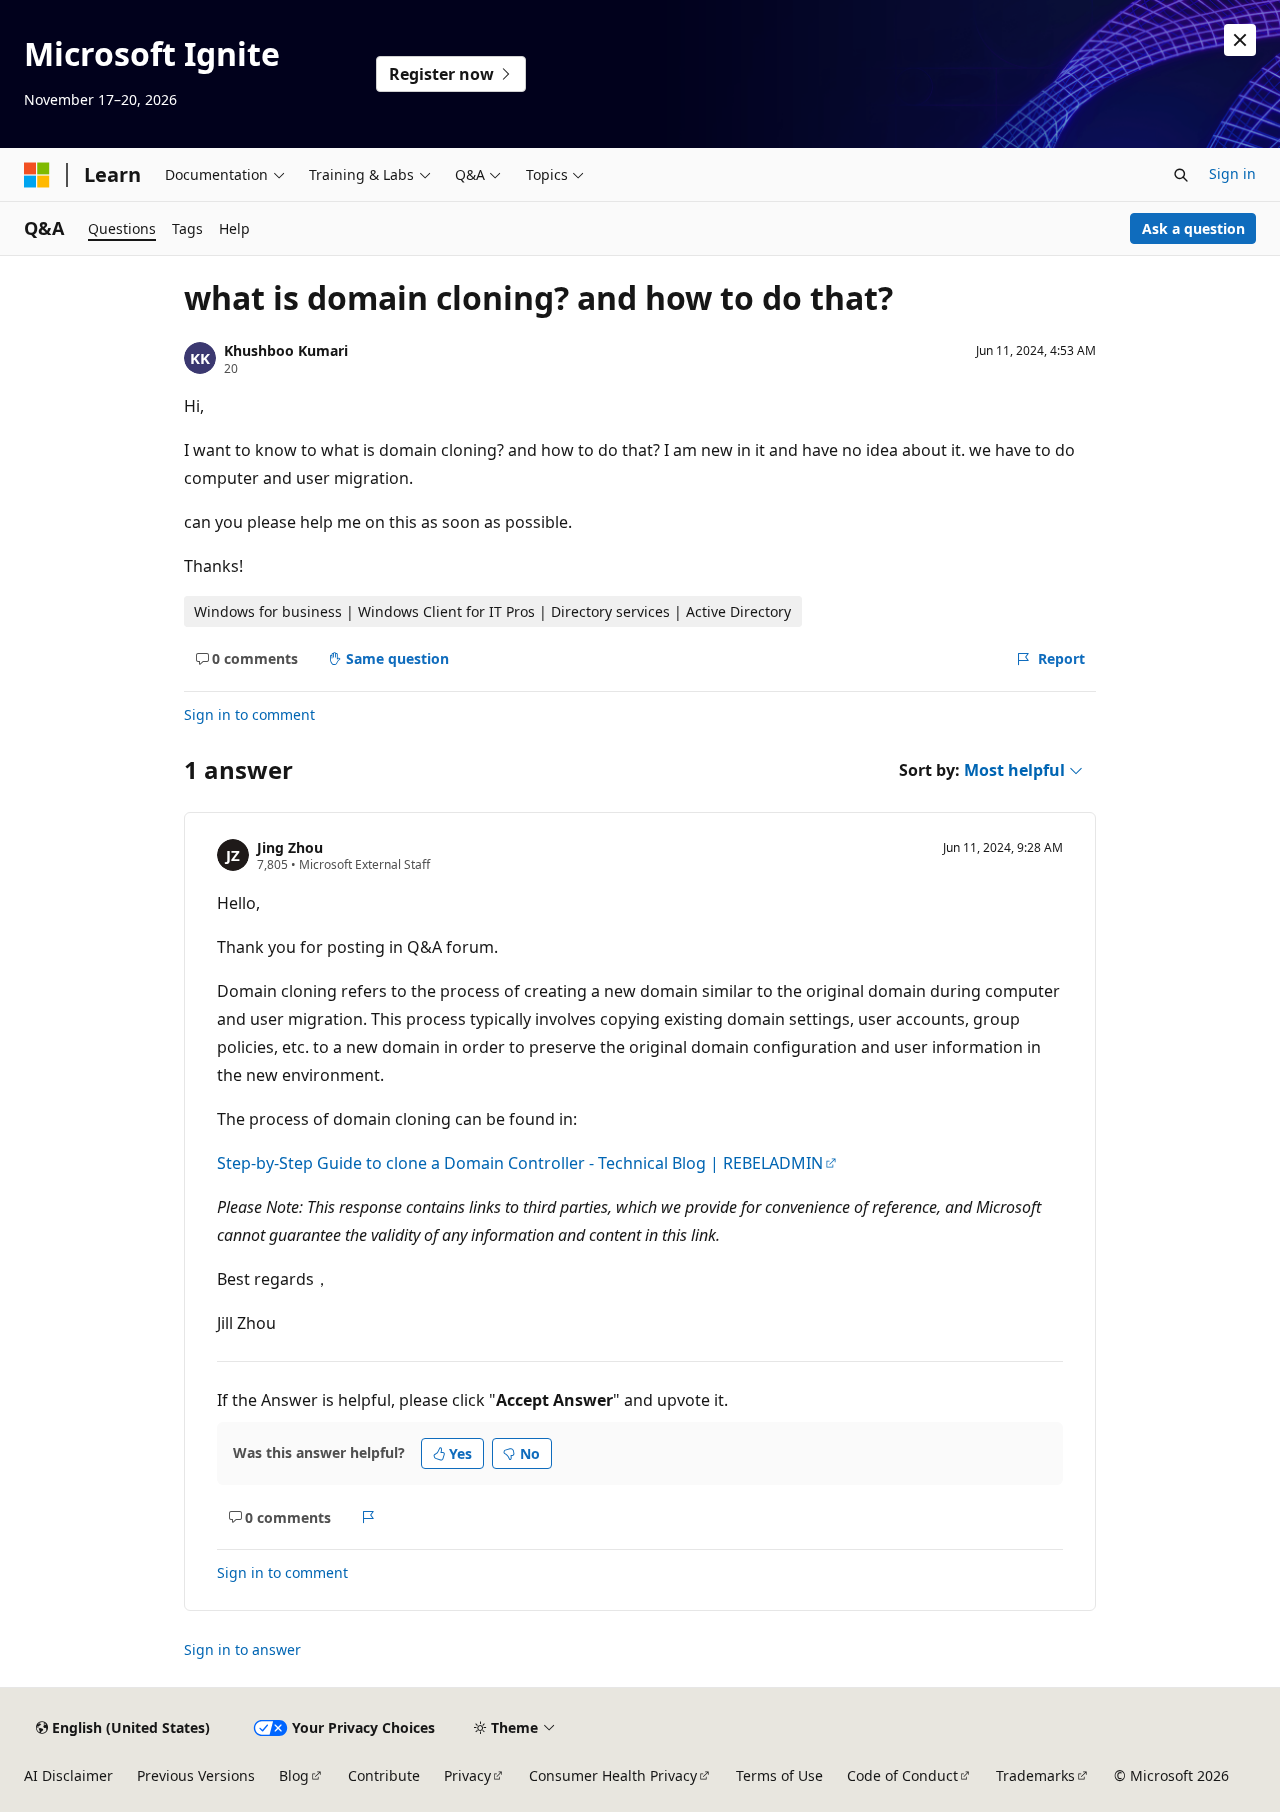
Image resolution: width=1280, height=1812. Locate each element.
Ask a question (1193, 228)
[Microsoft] (37, 175)
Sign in (1232, 173)
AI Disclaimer (68, 1775)
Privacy (467, 1775)
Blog (294, 1775)
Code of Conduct (902, 1775)
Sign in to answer (242, 1649)
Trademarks (1035, 1775)
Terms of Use (779, 1775)
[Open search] (1181, 175)
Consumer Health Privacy (613, 1775)
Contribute (384, 1775)
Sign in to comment (249, 714)
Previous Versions (196, 1775)
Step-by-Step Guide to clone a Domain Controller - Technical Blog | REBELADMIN (520, 1163)
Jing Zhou (290, 847)
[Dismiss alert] (1240, 40)
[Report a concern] (368, 1517)
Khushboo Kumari (286, 350)
